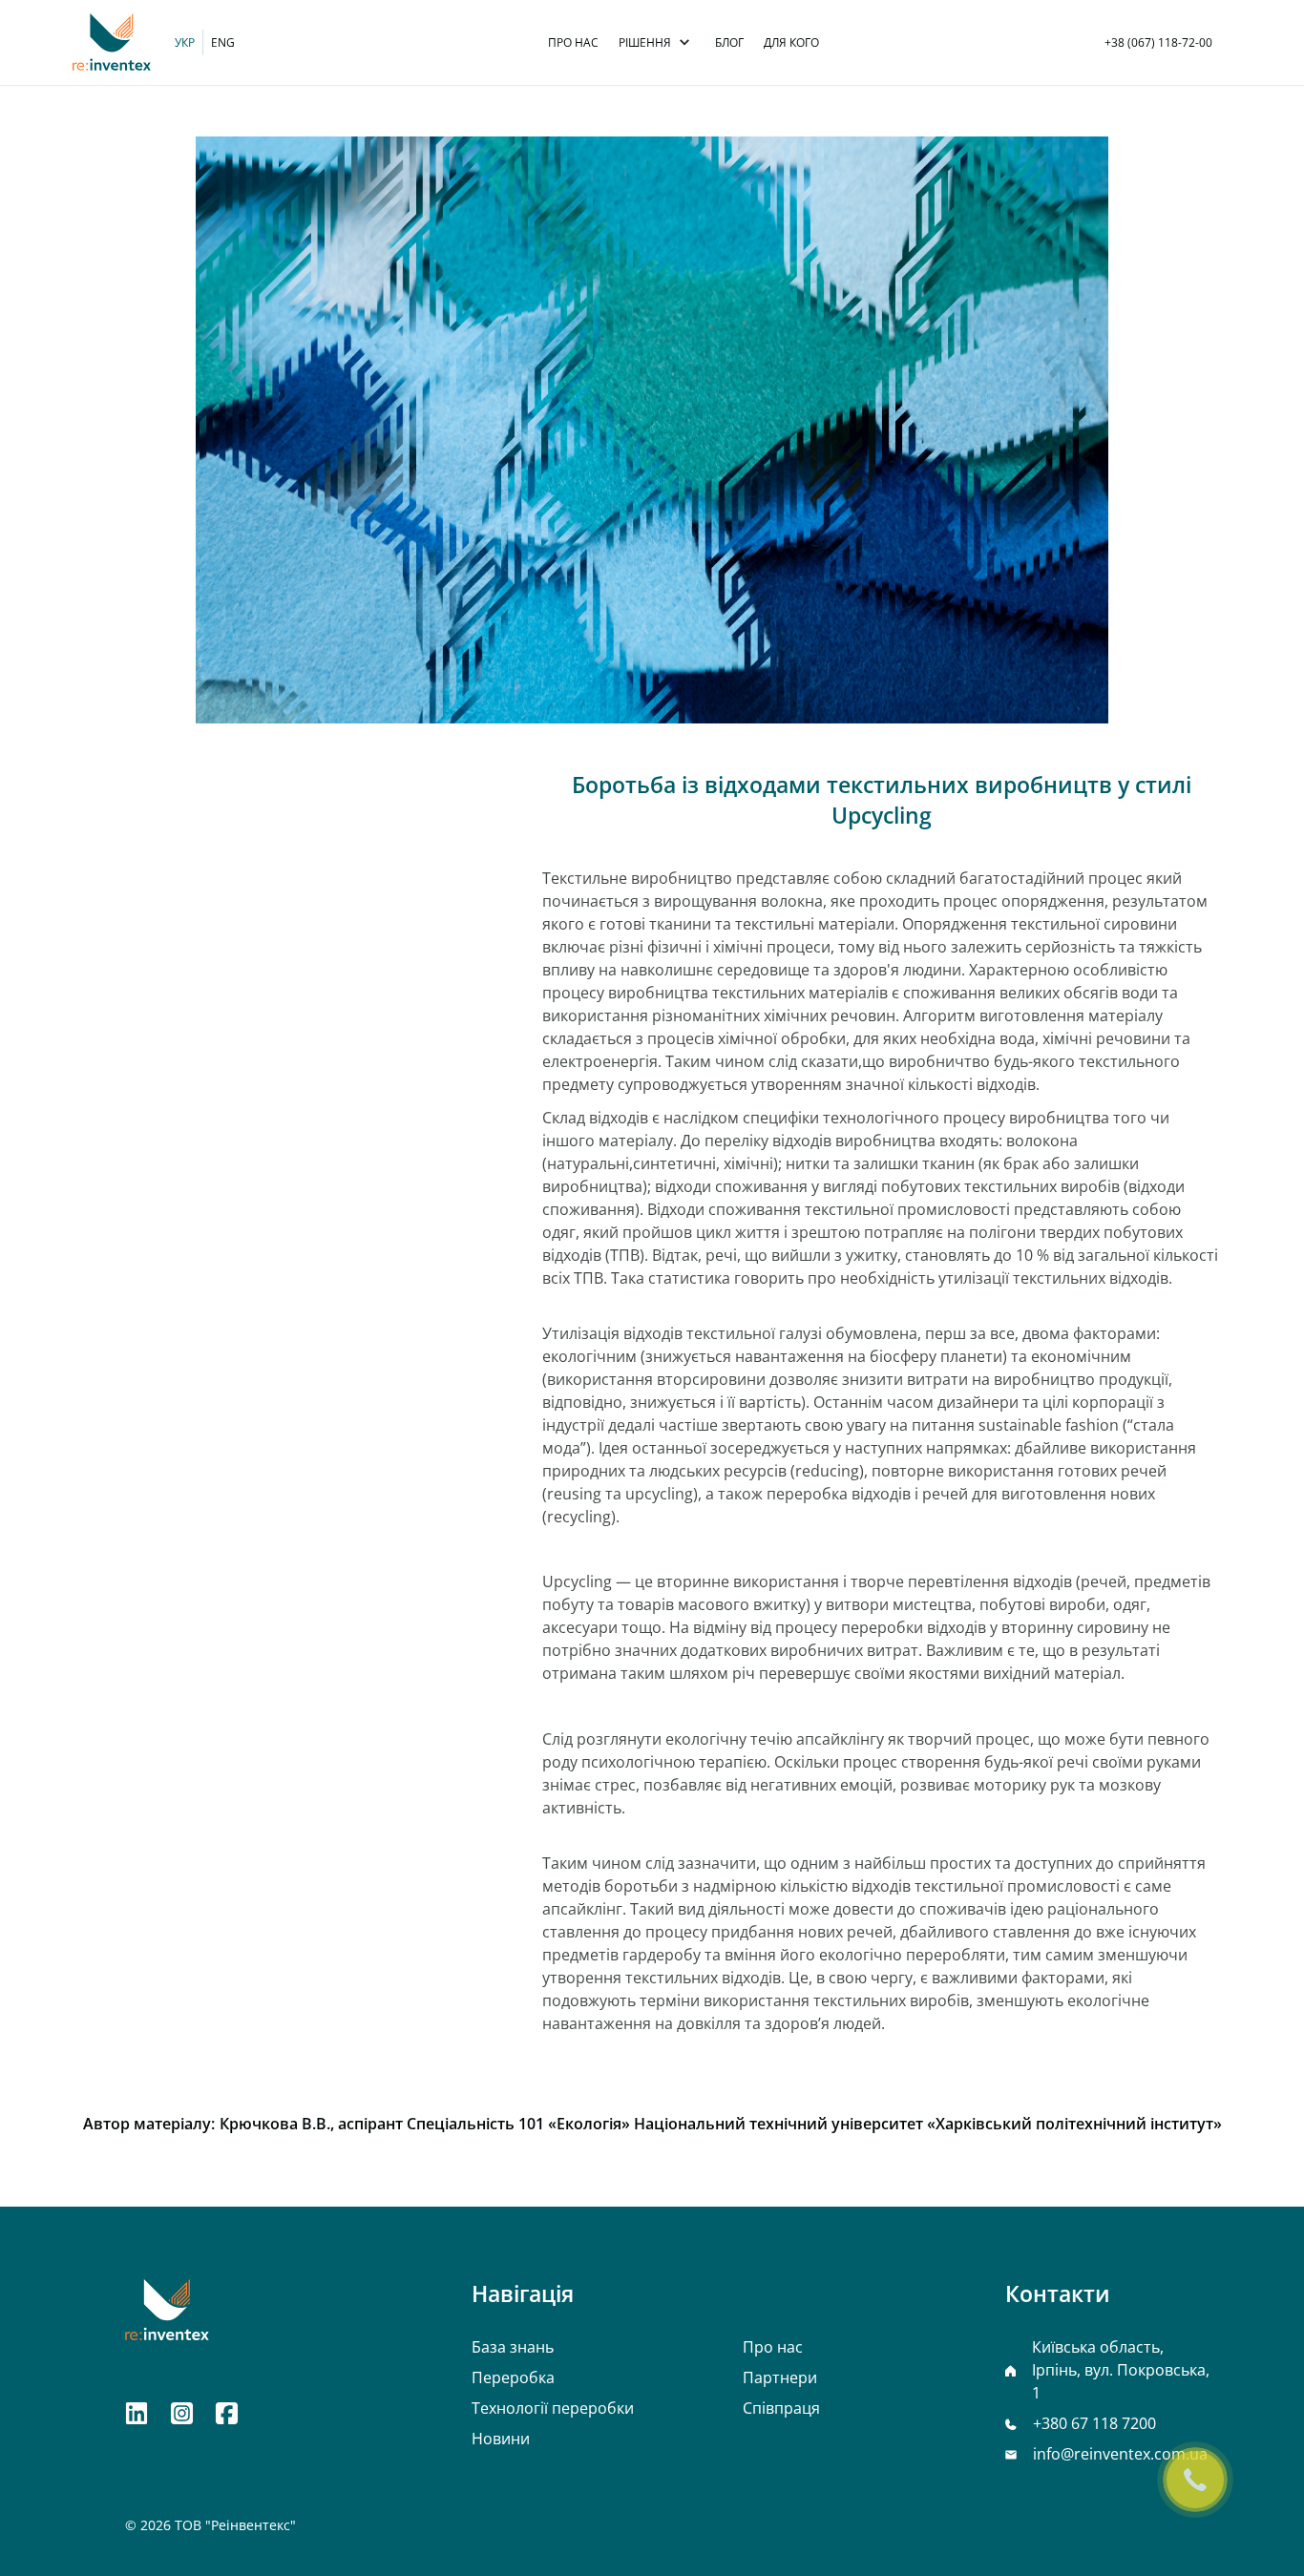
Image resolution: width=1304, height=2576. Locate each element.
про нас (573, 42)
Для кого (791, 42)
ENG (223, 42)
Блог (729, 42)
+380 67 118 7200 (1094, 2423)
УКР (185, 42)
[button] (653, 43)
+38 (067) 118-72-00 (1158, 42)
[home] (112, 42)
